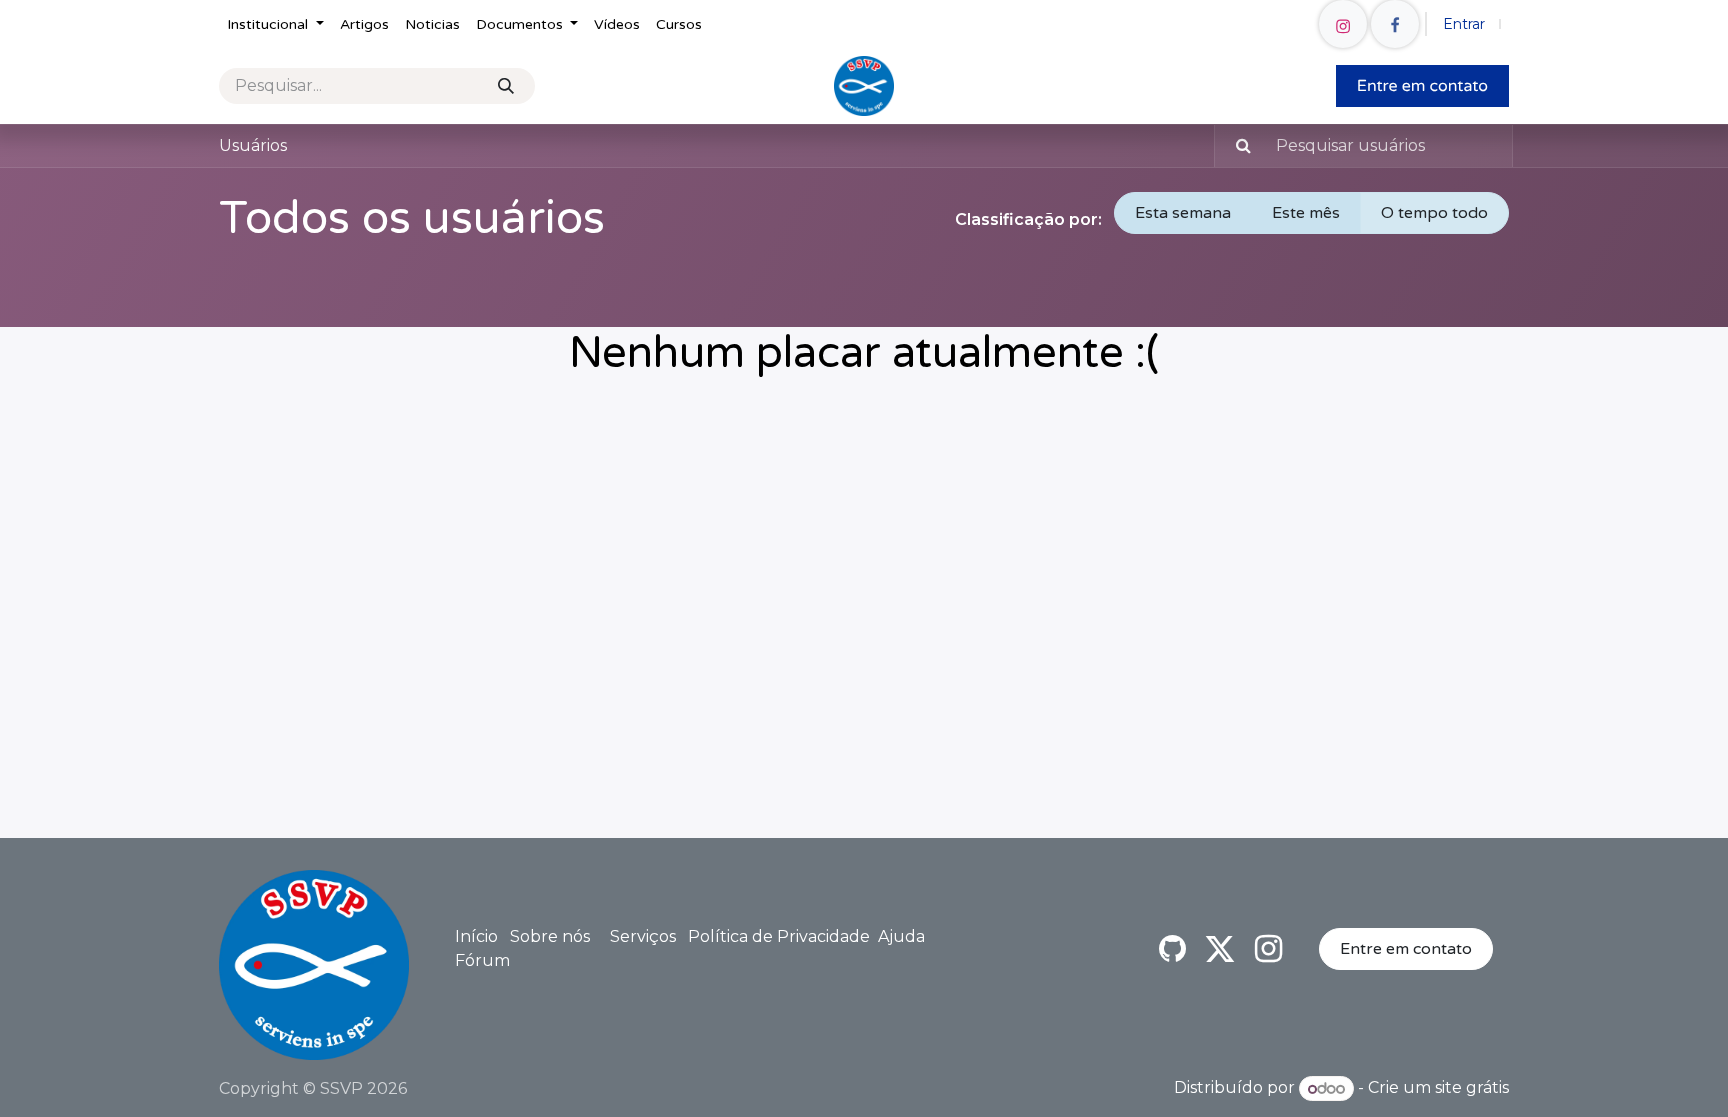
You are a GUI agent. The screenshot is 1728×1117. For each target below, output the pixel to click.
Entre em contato (1406, 949)
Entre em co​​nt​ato (1422, 86)
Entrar (1464, 24)
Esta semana (1183, 213)
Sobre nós (550, 936)
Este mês (1306, 213)
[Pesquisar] (506, 86)
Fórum (482, 960)
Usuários (253, 145)
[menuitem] (275, 24)
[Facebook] (1395, 24)
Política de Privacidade (779, 936)
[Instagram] (1343, 24)
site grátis (1472, 1088)
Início (476, 936)
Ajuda (901, 936)
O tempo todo (1434, 213)
